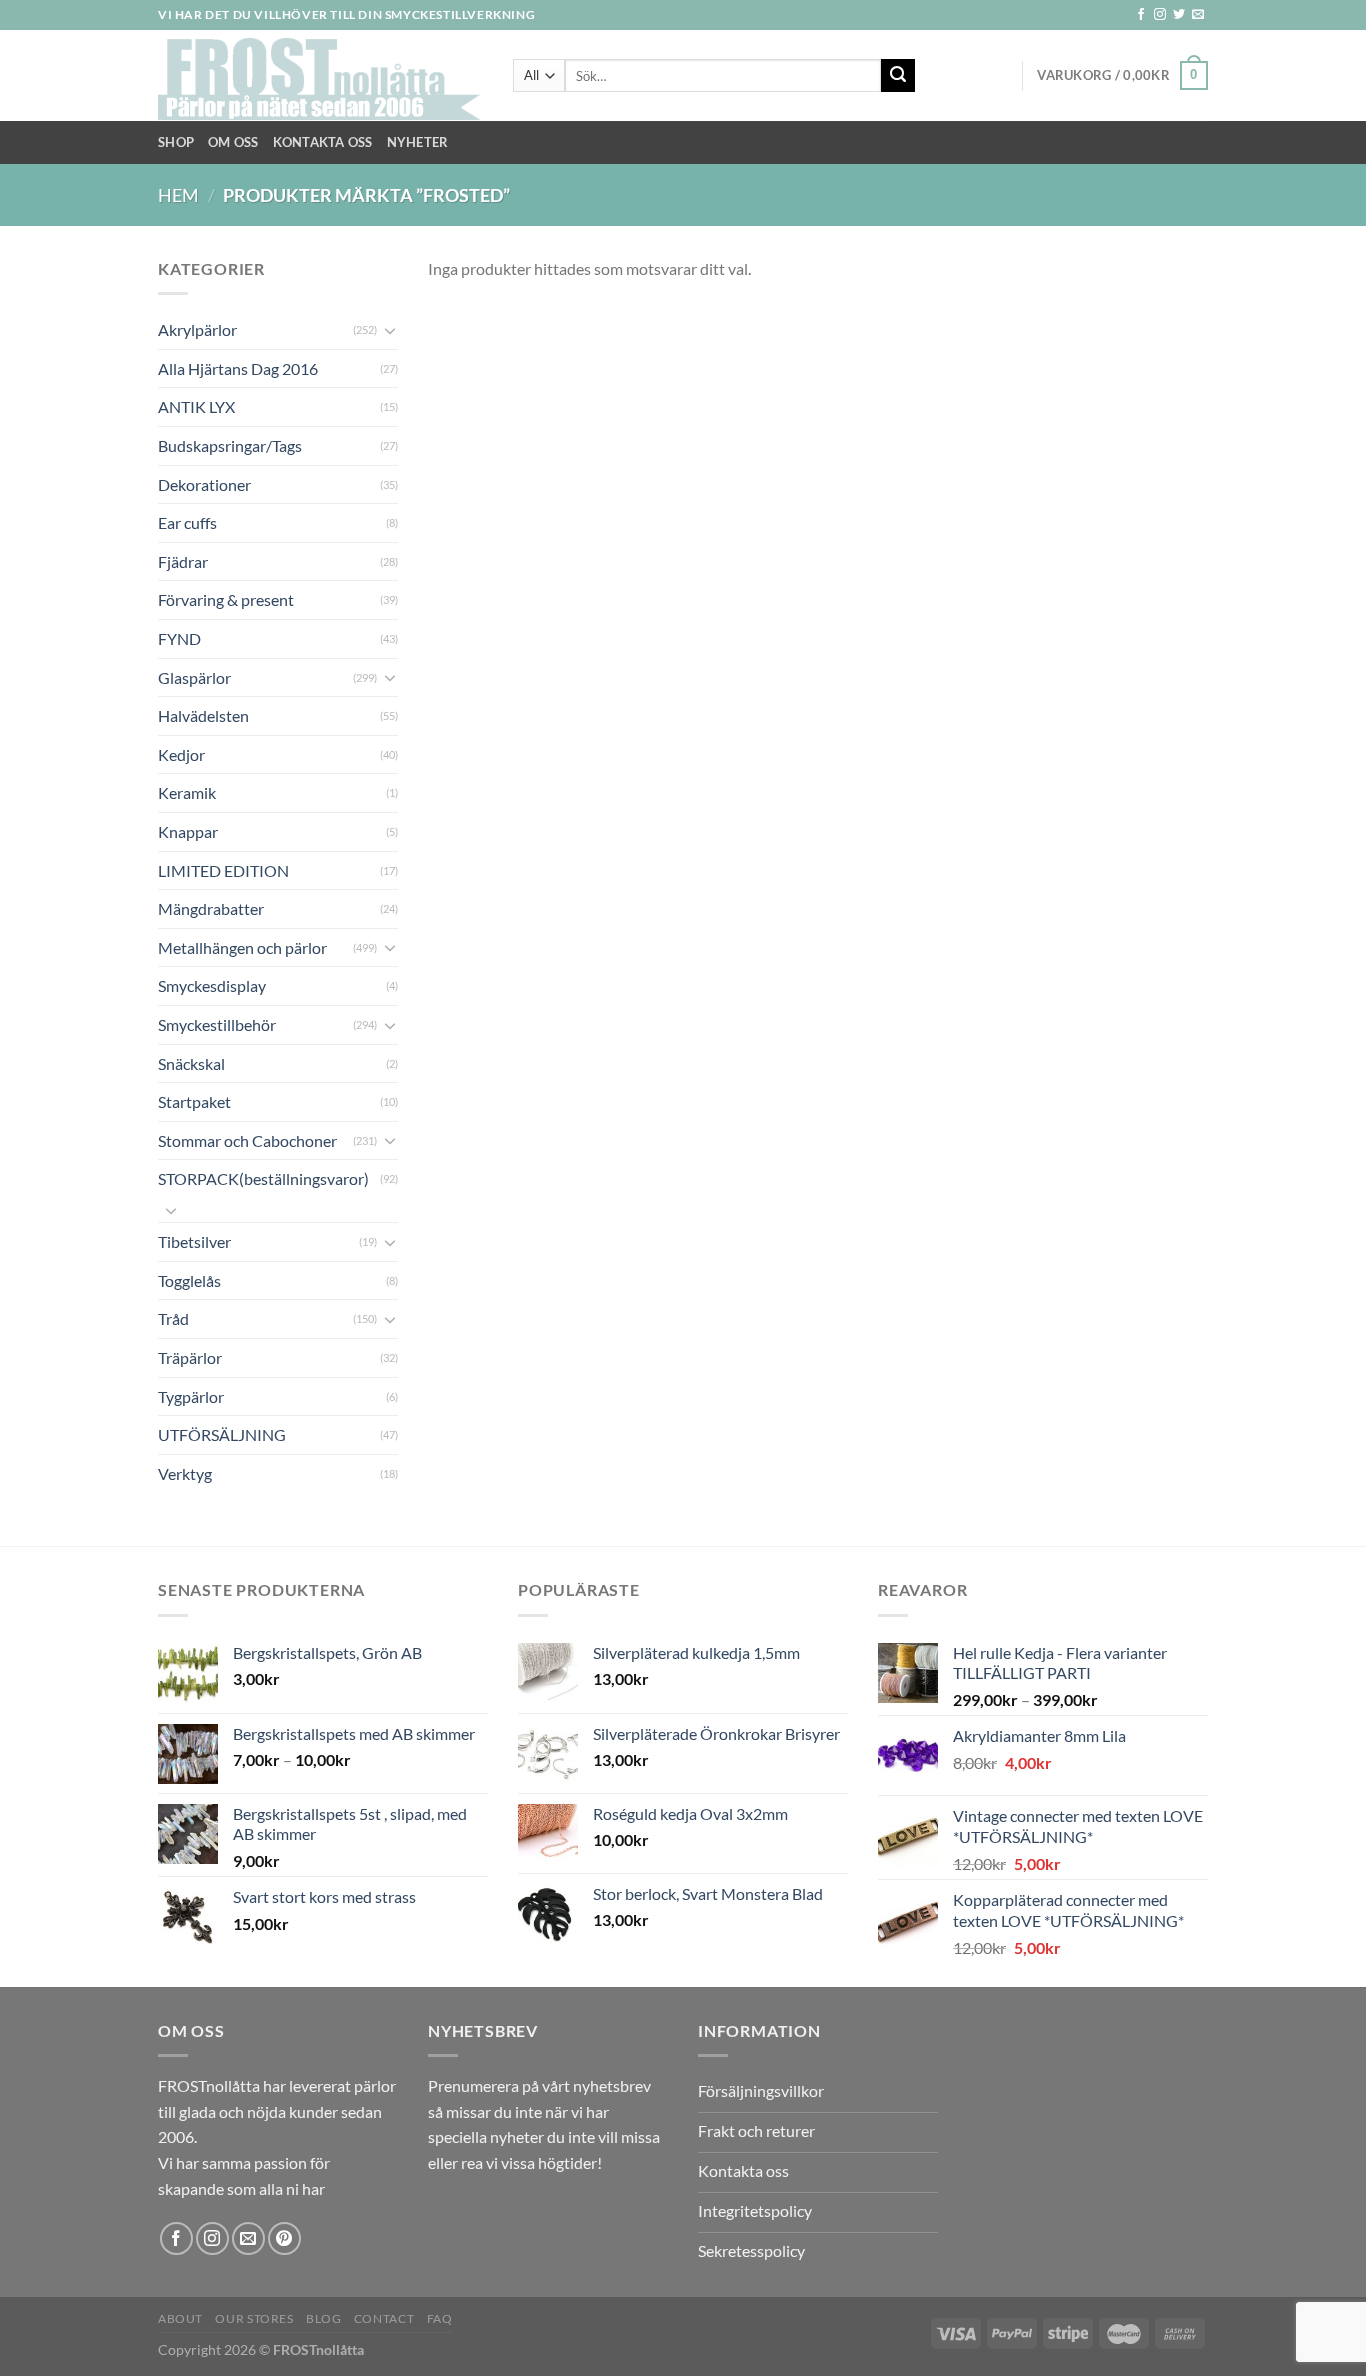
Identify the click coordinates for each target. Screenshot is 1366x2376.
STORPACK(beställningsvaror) (263, 1178)
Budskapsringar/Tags (230, 445)
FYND (179, 638)
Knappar (188, 831)
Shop (176, 142)
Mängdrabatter (211, 908)
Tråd (173, 1318)
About (180, 2318)
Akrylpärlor (197, 329)
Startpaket (194, 1101)
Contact (384, 2318)
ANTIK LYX (196, 406)
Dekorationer (204, 484)
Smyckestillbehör (217, 1024)
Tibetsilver (194, 1241)
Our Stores (254, 2318)
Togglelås (189, 1280)
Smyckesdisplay (212, 985)
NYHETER (418, 142)
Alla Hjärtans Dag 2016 (238, 368)
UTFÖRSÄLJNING (222, 1434)
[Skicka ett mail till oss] (1198, 15)
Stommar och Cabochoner (247, 1140)
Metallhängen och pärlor (242, 947)
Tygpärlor (191, 1396)
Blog (323, 2318)
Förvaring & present (226, 599)
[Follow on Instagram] (1160, 15)
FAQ (440, 2318)
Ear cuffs (187, 522)
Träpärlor (190, 1357)
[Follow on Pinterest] (284, 2238)
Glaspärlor (194, 677)
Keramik (187, 792)
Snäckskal (191, 1063)
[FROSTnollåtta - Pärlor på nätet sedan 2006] (320, 76)
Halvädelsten (203, 715)
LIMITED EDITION (223, 870)
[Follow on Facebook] (1141, 15)
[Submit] (898, 76)
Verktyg (185, 1473)
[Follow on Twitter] (1179, 15)
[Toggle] (390, 330)
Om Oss (233, 142)
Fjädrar (183, 561)
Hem (178, 195)
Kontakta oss (323, 142)
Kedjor (181, 754)
